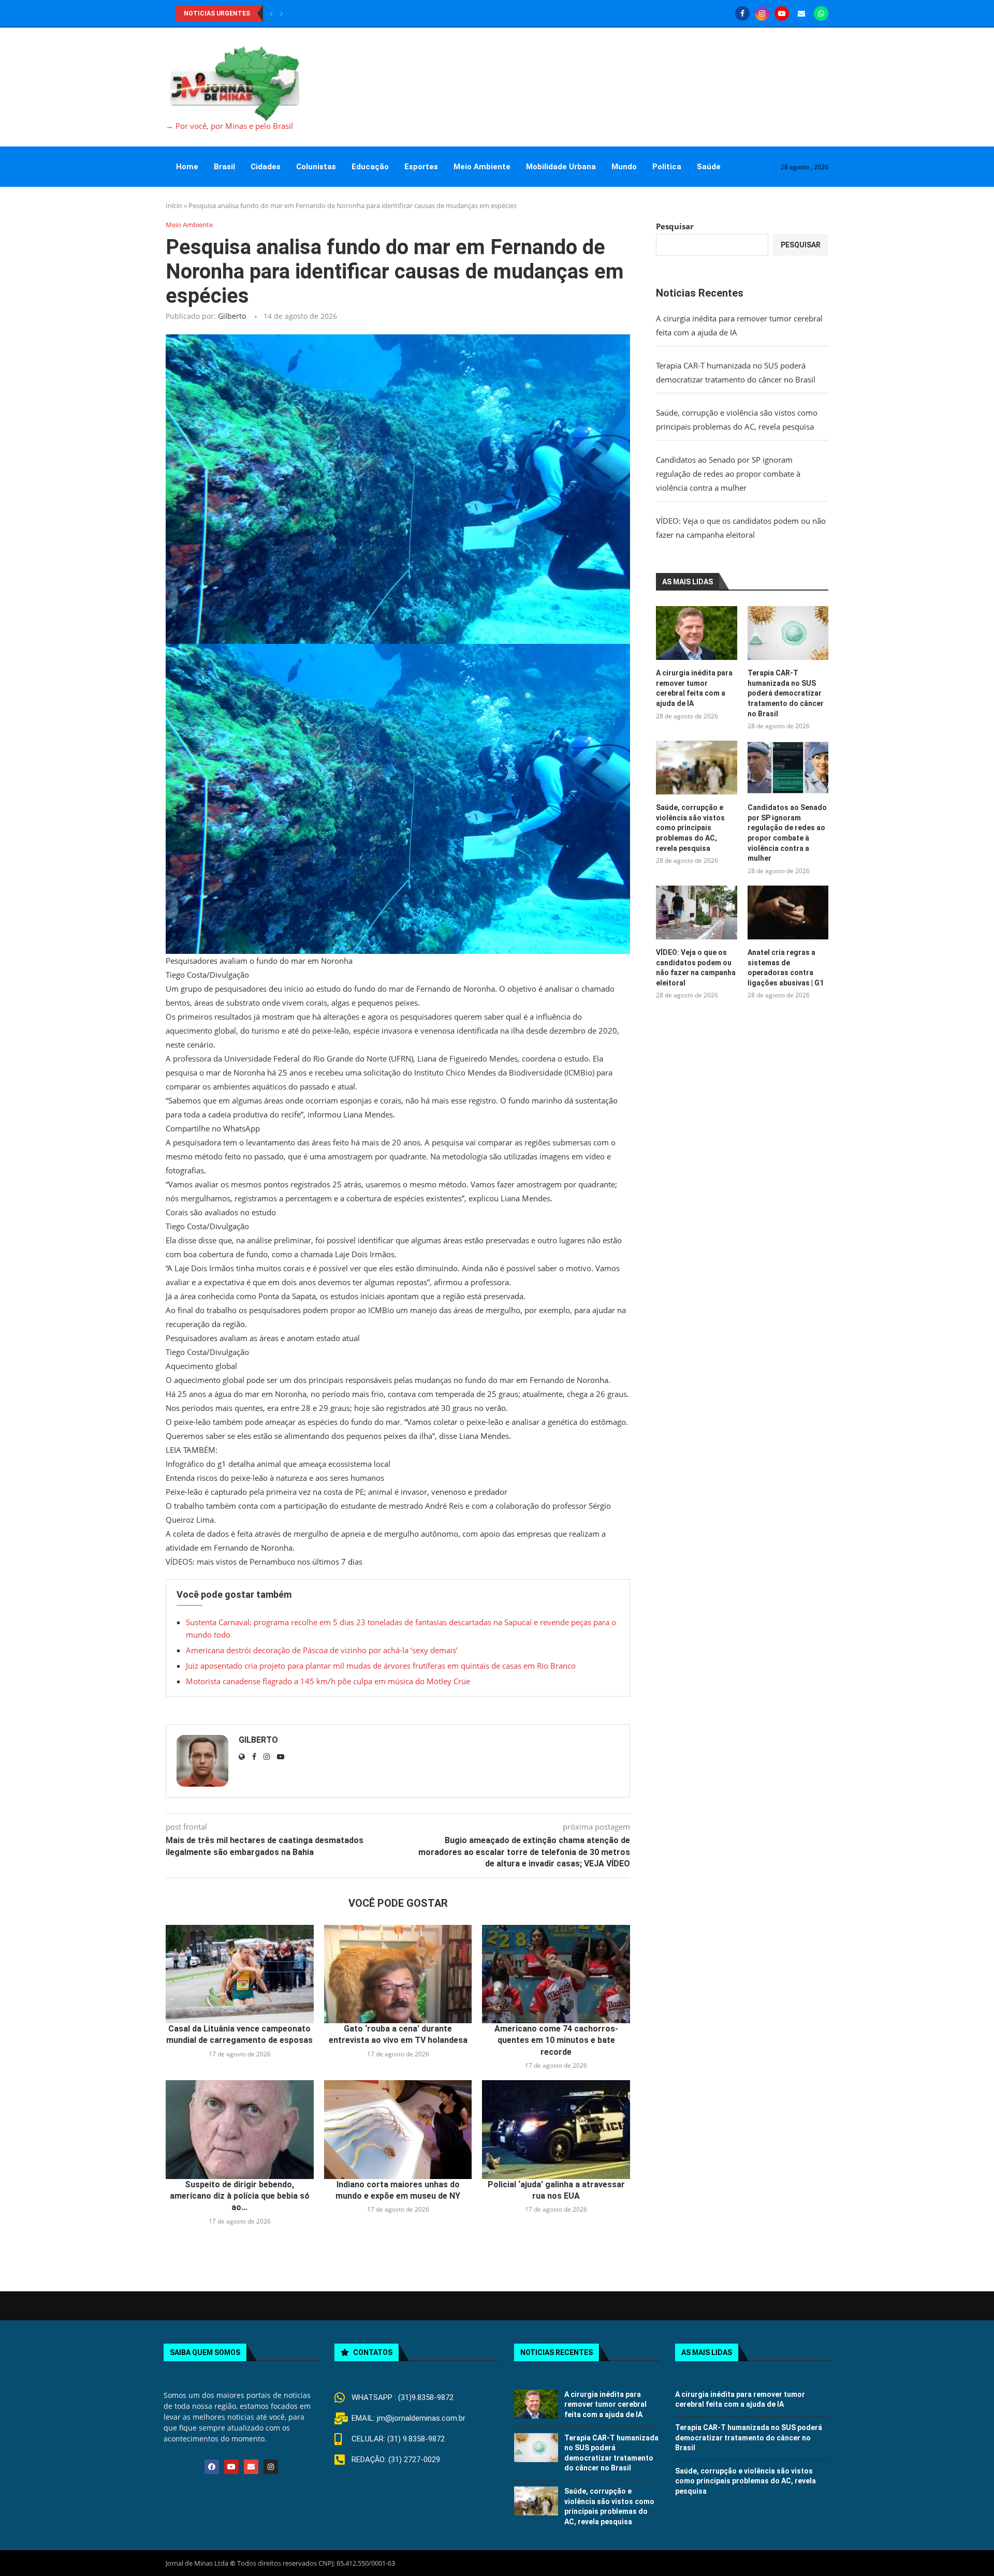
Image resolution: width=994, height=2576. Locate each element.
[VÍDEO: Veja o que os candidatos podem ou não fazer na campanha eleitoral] (696, 912)
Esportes (421, 167)
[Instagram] (762, 13)
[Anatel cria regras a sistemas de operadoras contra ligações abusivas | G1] (788, 912)
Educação (370, 167)
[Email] (801, 13)
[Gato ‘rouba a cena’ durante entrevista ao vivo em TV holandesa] (398, 1974)
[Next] (282, 13)
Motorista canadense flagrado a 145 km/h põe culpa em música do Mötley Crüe (328, 1681)
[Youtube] (782, 13)
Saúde (709, 167)
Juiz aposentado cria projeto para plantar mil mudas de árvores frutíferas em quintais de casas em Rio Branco (381, 1666)
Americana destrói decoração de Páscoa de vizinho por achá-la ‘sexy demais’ (322, 1650)
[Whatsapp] (821, 13)
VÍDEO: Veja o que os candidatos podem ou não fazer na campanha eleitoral (696, 968)
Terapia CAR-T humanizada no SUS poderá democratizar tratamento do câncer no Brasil (786, 693)
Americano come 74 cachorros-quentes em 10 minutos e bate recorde (556, 2040)
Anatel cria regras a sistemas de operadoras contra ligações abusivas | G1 (786, 968)
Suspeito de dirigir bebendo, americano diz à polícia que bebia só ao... (240, 2196)
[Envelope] (251, 2467)
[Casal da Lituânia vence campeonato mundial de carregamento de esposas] (240, 1974)
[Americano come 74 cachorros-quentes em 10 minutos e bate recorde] (556, 1974)
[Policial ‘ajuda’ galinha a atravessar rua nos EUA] (556, 2129)
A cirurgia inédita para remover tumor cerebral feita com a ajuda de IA (694, 688)
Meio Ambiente (482, 167)
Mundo (624, 167)
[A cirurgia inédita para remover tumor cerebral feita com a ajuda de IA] (696, 633)
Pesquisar (675, 226)
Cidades (266, 167)
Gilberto (232, 316)
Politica (667, 167)
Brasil (224, 167)
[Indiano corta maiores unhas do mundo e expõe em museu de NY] (398, 2129)
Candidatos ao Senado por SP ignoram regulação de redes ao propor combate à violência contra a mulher (728, 474)
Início (174, 205)
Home (187, 167)
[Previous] (271, 13)
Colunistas (316, 167)
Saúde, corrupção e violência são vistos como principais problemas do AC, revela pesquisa (690, 828)
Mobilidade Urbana (561, 167)
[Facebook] (742, 13)
